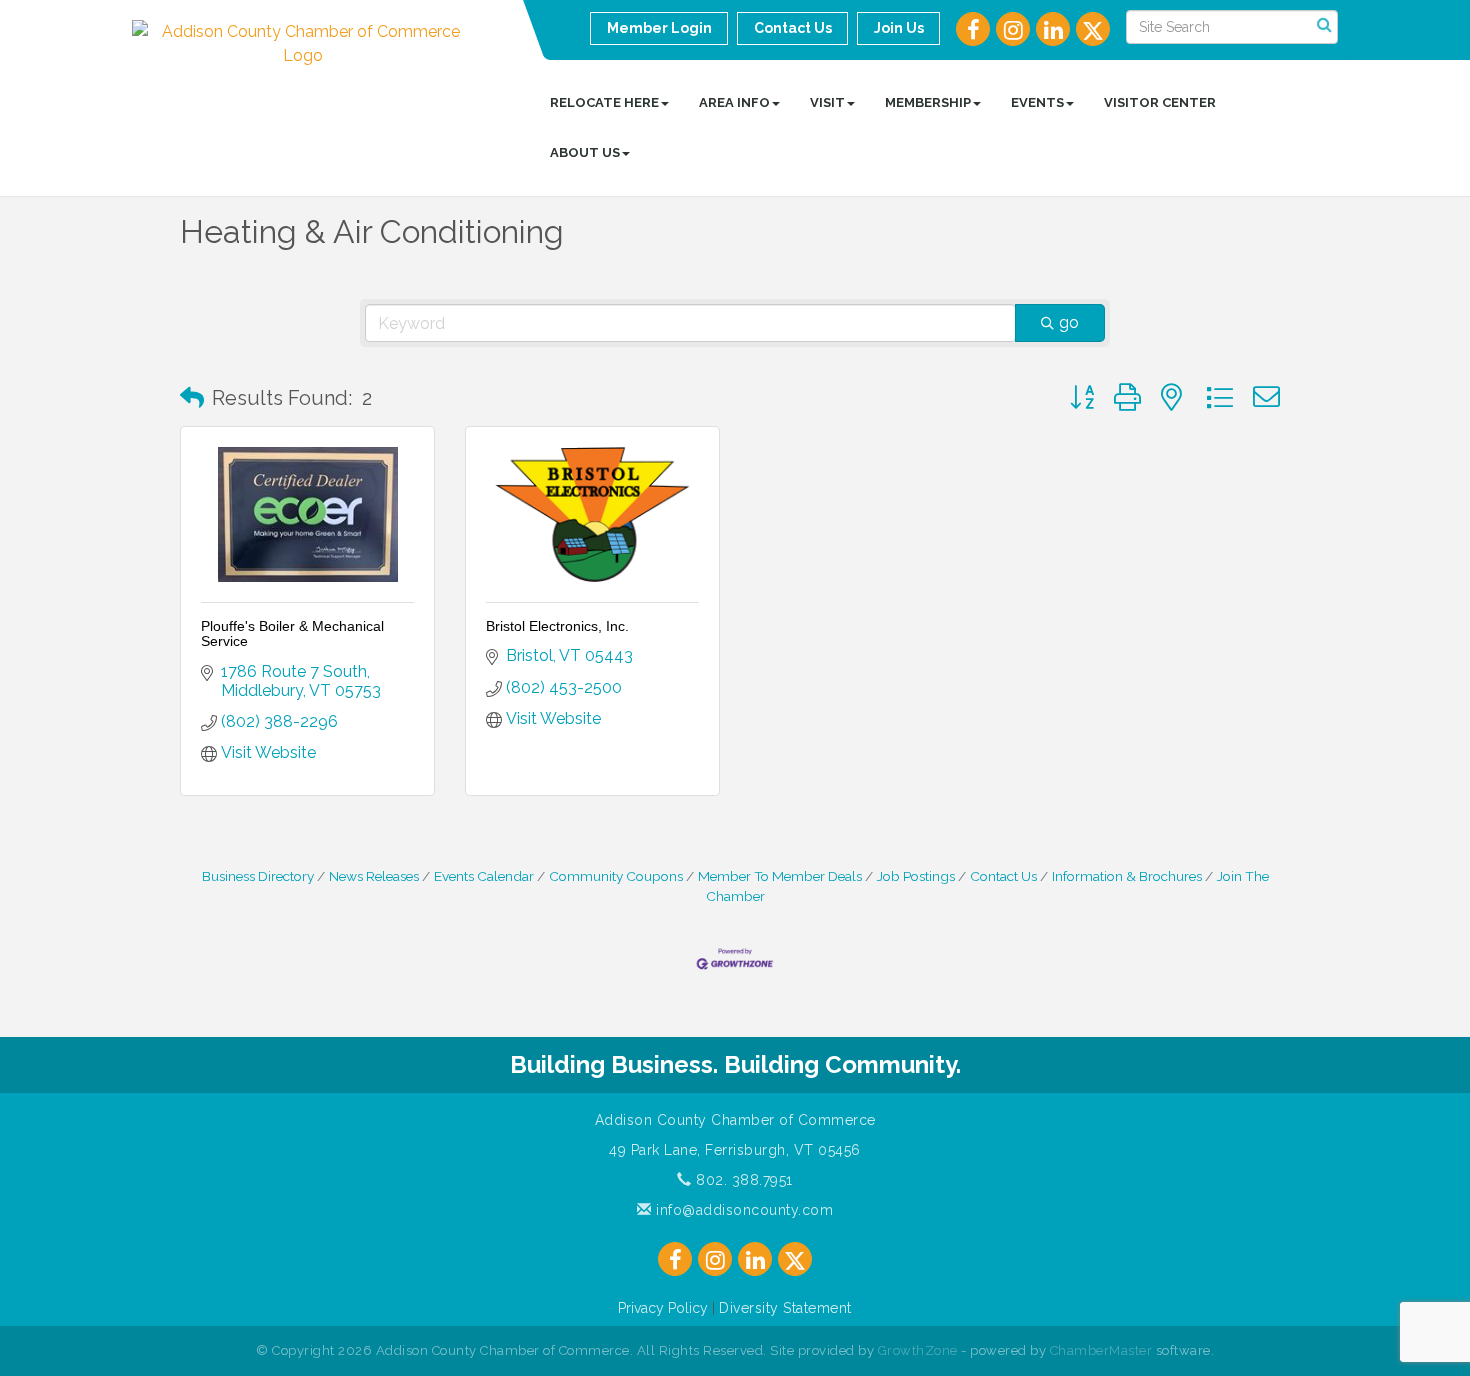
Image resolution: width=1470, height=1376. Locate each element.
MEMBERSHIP (928, 102)
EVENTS (1037, 102)
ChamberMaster (1101, 1350)
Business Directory (258, 876)
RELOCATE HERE (604, 102)
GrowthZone (918, 1350)
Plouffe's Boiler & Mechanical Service (292, 633)
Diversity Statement (785, 1308)
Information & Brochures (1127, 876)
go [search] (1069, 322)
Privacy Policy (663, 1308)
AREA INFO (734, 102)
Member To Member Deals (780, 876)
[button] (192, 398)
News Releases (374, 876)
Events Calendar (484, 876)
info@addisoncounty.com (742, 1210)
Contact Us (1003, 876)
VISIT (827, 102)
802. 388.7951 (742, 1180)
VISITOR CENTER (1160, 102)
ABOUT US (585, 152)
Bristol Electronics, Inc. (557, 626)
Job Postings (916, 876)
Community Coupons (616, 876)
